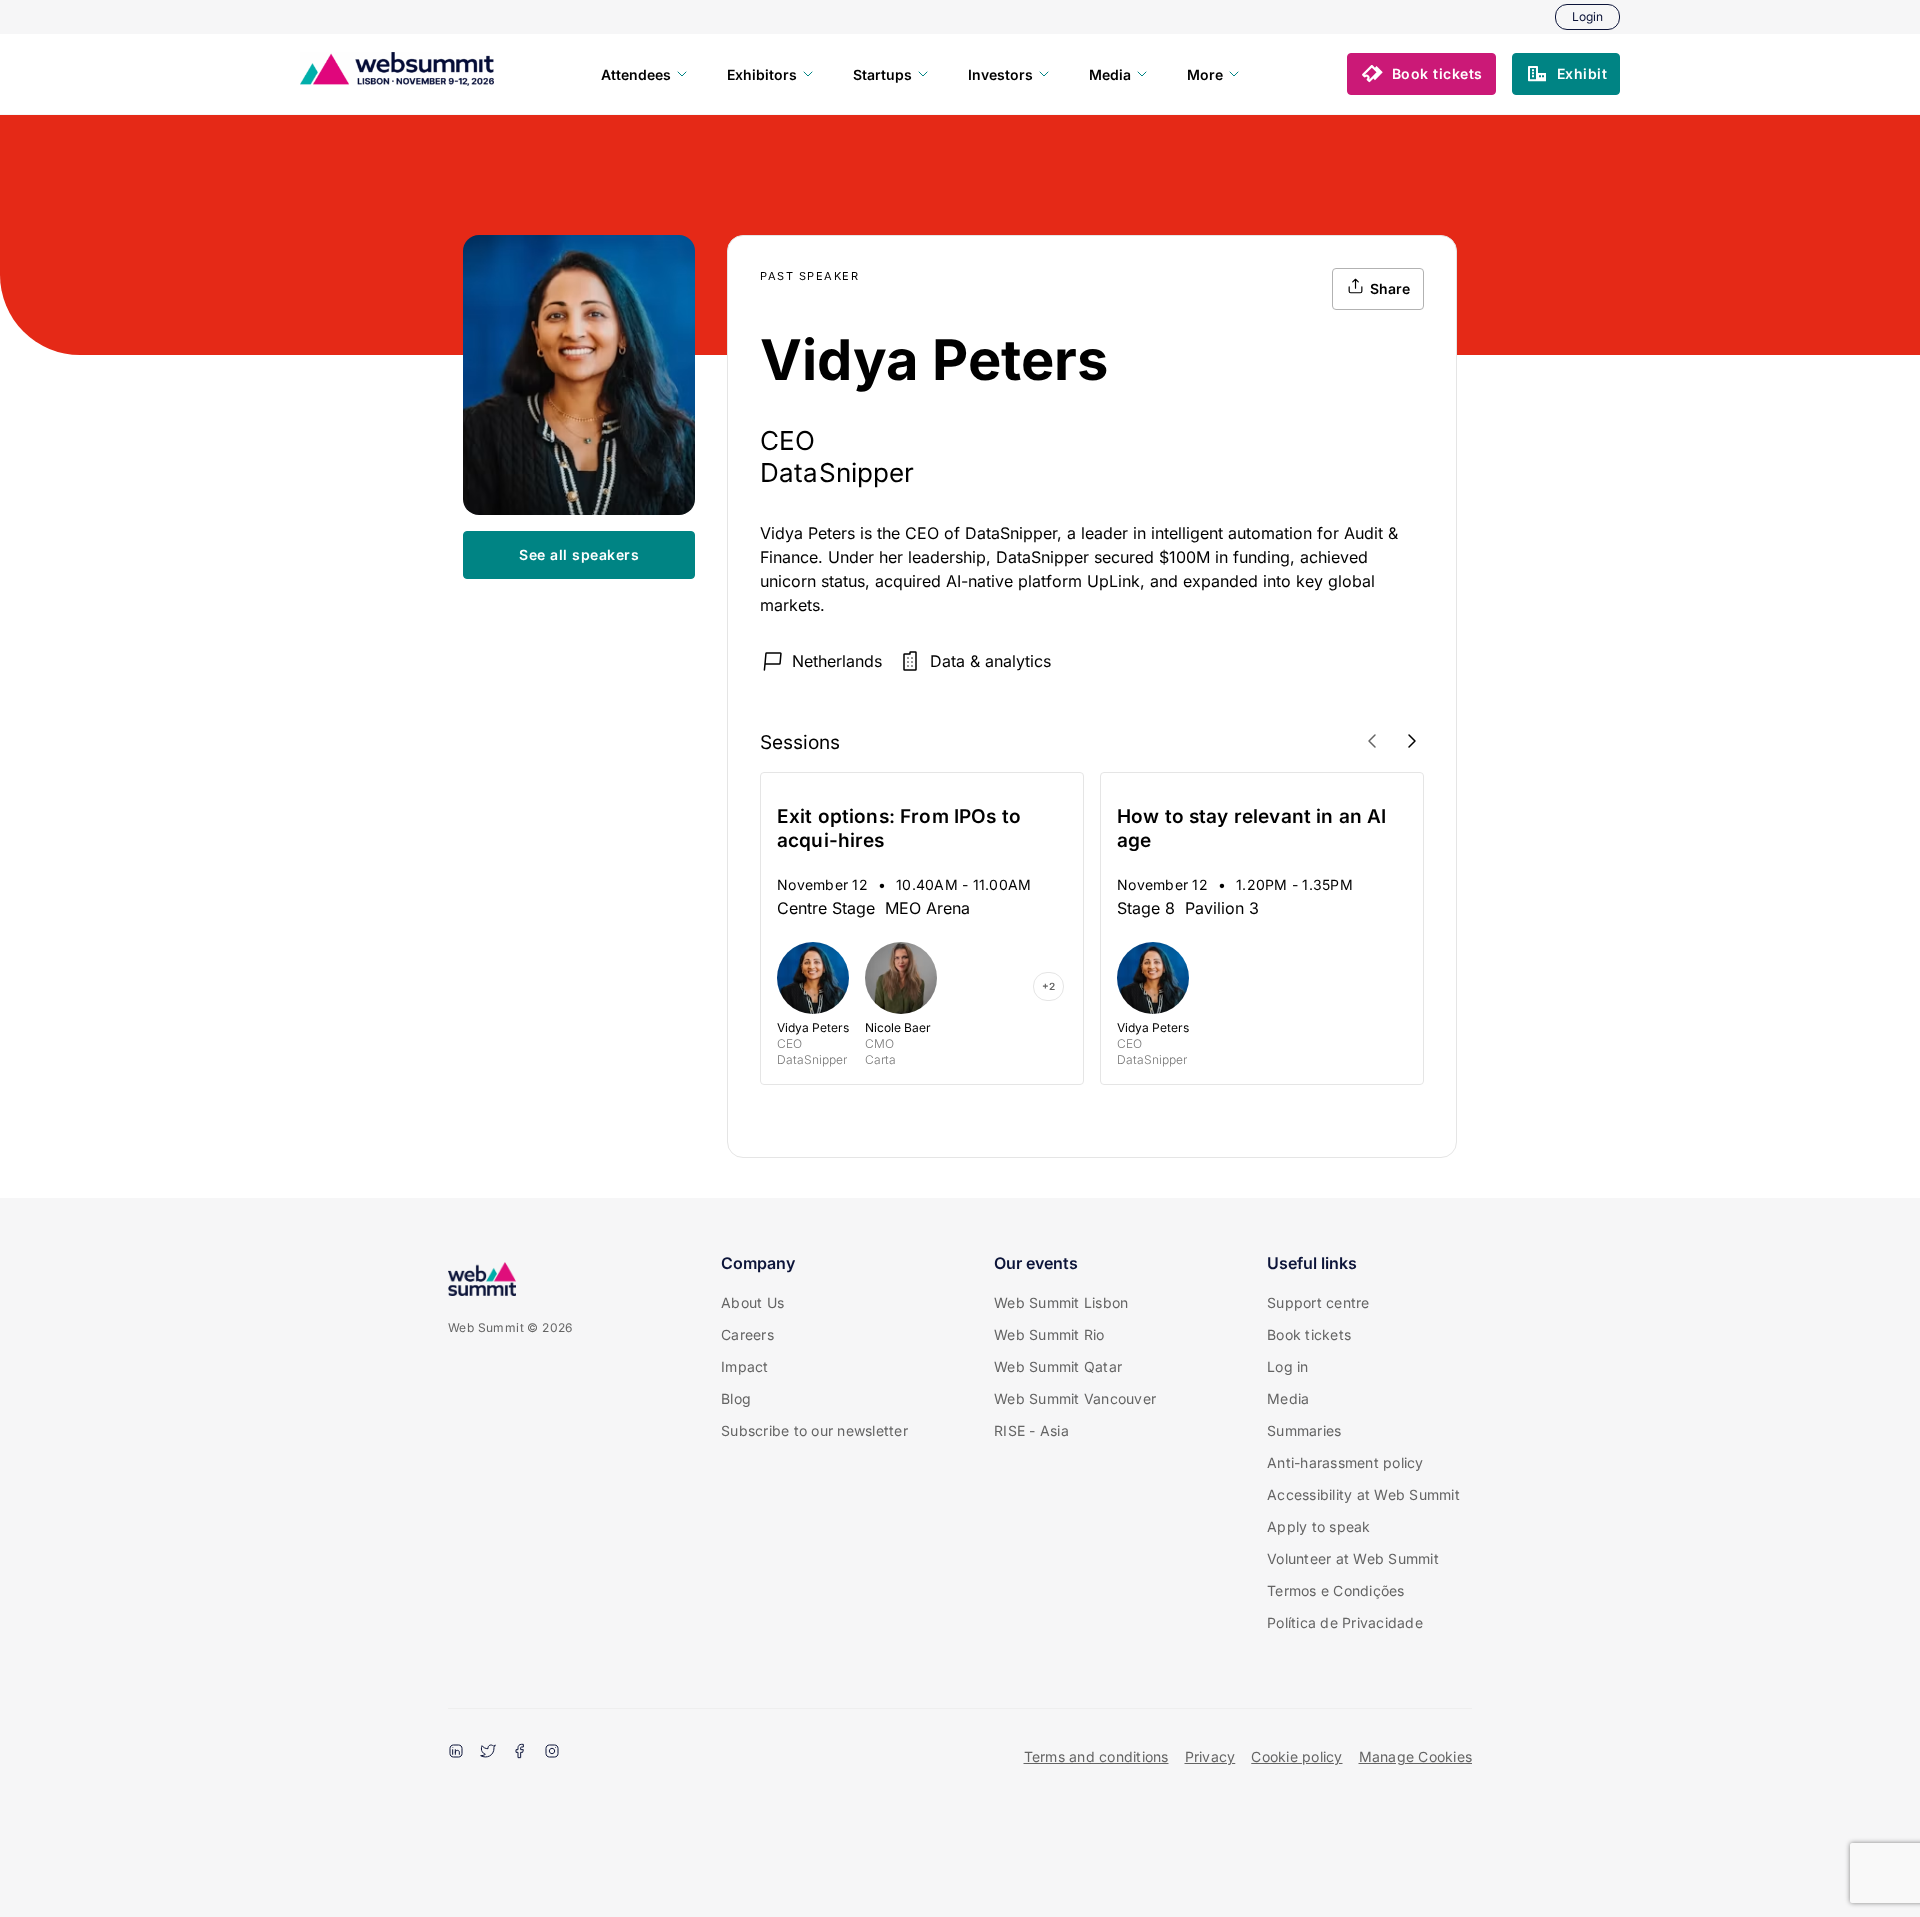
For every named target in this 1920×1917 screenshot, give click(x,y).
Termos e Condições (1336, 1590)
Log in (1288, 1366)
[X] (488, 1753)
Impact (745, 1366)
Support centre (1318, 1302)
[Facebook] (520, 1753)
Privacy (1210, 1756)
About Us (752, 1302)
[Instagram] (552, 1753)
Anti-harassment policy (1345, 1462)
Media (1288, 1398)
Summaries (1304, 1430)
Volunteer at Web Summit (1353, 1558)
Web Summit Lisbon (1061, 1302)
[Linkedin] (456, 1753)
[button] (1421, 74)
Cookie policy (1296, 1756)
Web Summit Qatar (1058, 1366)
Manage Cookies (1416, 1756)
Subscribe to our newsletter (814, 1430)
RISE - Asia (1031, 1430)
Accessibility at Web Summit (1363, 1494)
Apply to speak (1319, 1526)
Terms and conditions (1096, 1756)
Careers (747, 1334)
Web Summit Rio (1049, 1334)
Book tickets (1309, 1334)
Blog (736, 1398)
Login (1587, 16)
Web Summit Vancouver (1075, 1398)
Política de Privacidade (1345, 1622)
